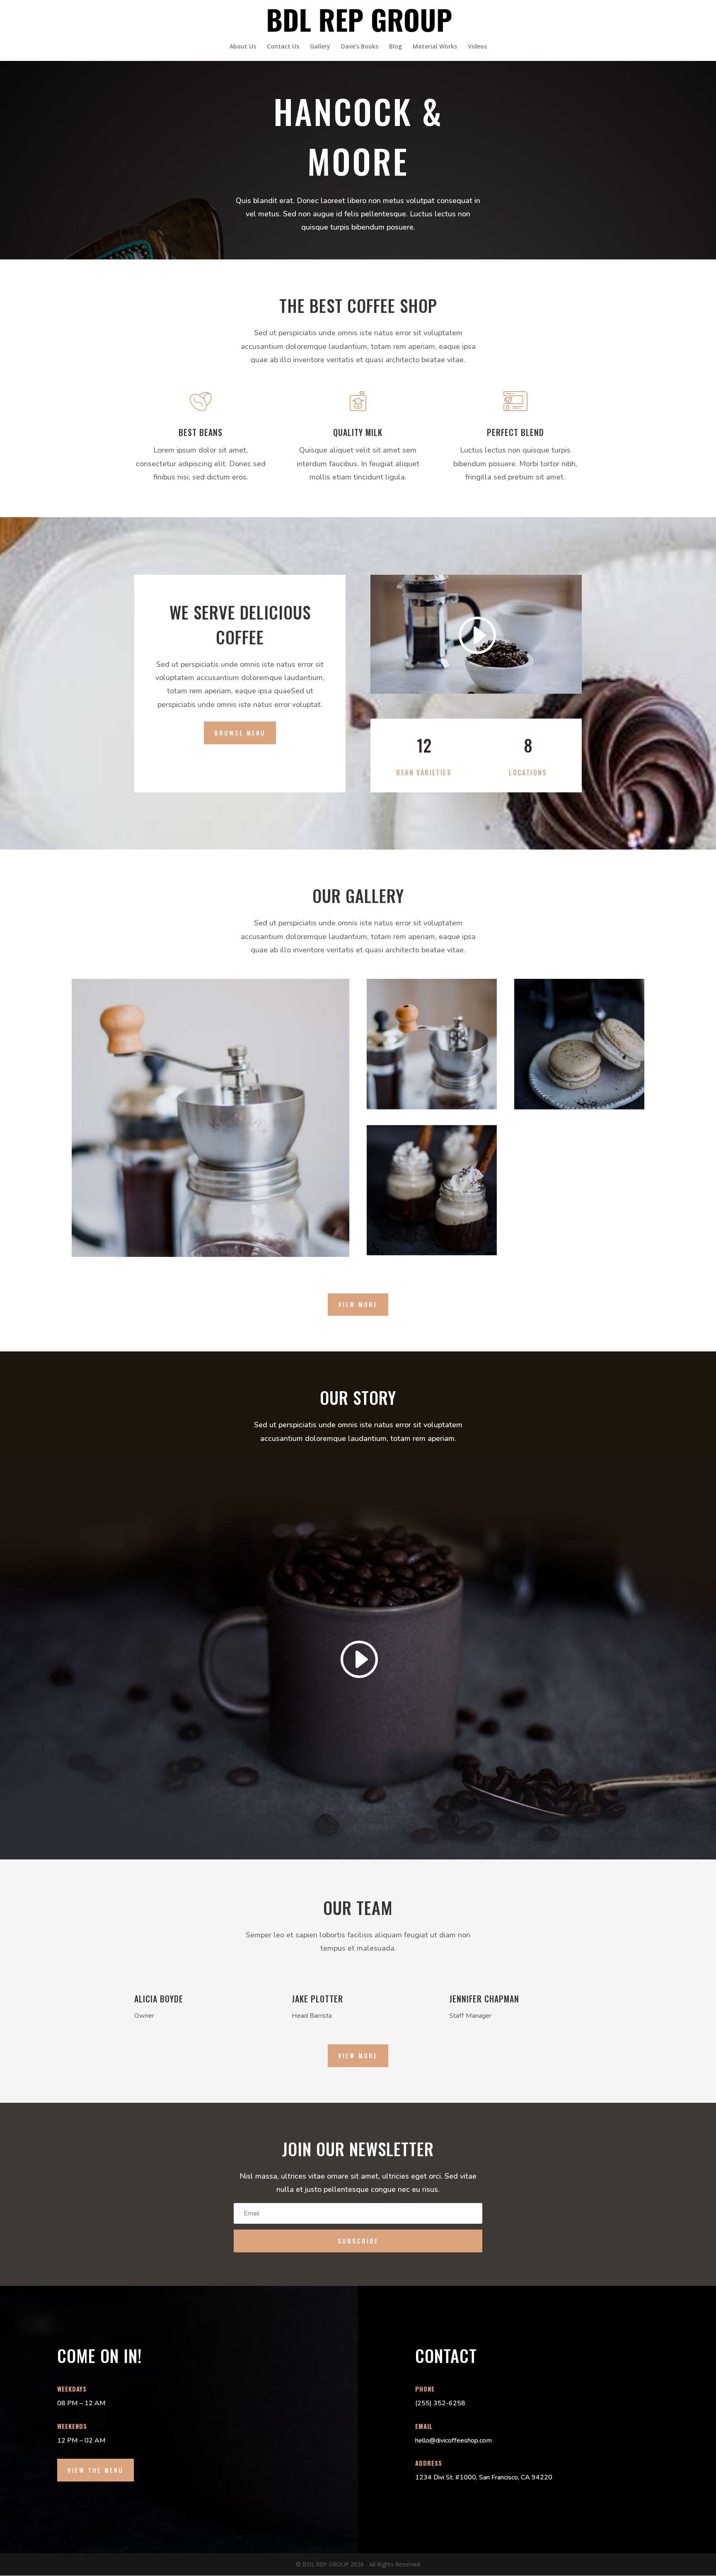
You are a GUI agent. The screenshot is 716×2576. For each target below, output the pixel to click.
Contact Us (283, 47)
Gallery (320, 47)
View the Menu (96, 2470)
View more (358, 1304)
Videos (477, 47)
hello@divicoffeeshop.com (454, 2440)
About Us (243, 47)
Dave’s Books (360, 47)
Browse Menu (240, 733)
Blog (395, 47)
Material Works (435, 47)
